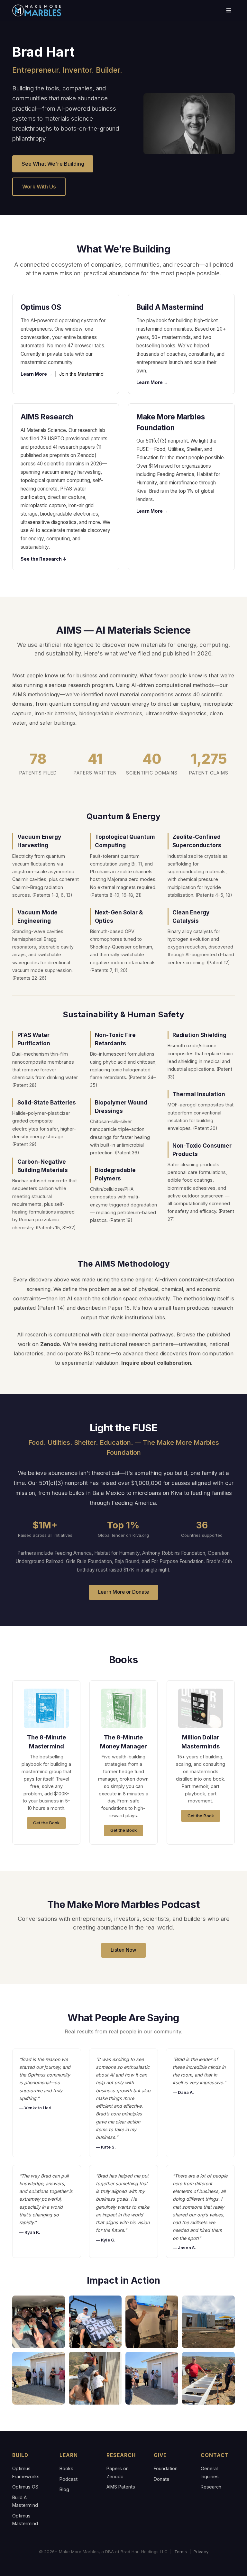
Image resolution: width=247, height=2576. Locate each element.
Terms (181, 2552)
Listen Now (123, 1950)
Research (211, 2487)
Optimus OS (25, 2487)
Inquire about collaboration (156, 1363)
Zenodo (50, 1344)
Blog (64, 2489)
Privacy (201, 2552)
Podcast (69, 2479)
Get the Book (46, 1823)
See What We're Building (53, 164)
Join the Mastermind (81, 374)
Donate (162, 2479)
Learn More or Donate (123, 1592)
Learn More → (37, 374)
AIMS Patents (121, 2487)
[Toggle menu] (229, 10)
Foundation (166, 2468)
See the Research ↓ (44, 559)
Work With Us (39, 187)
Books (66, 2468)
